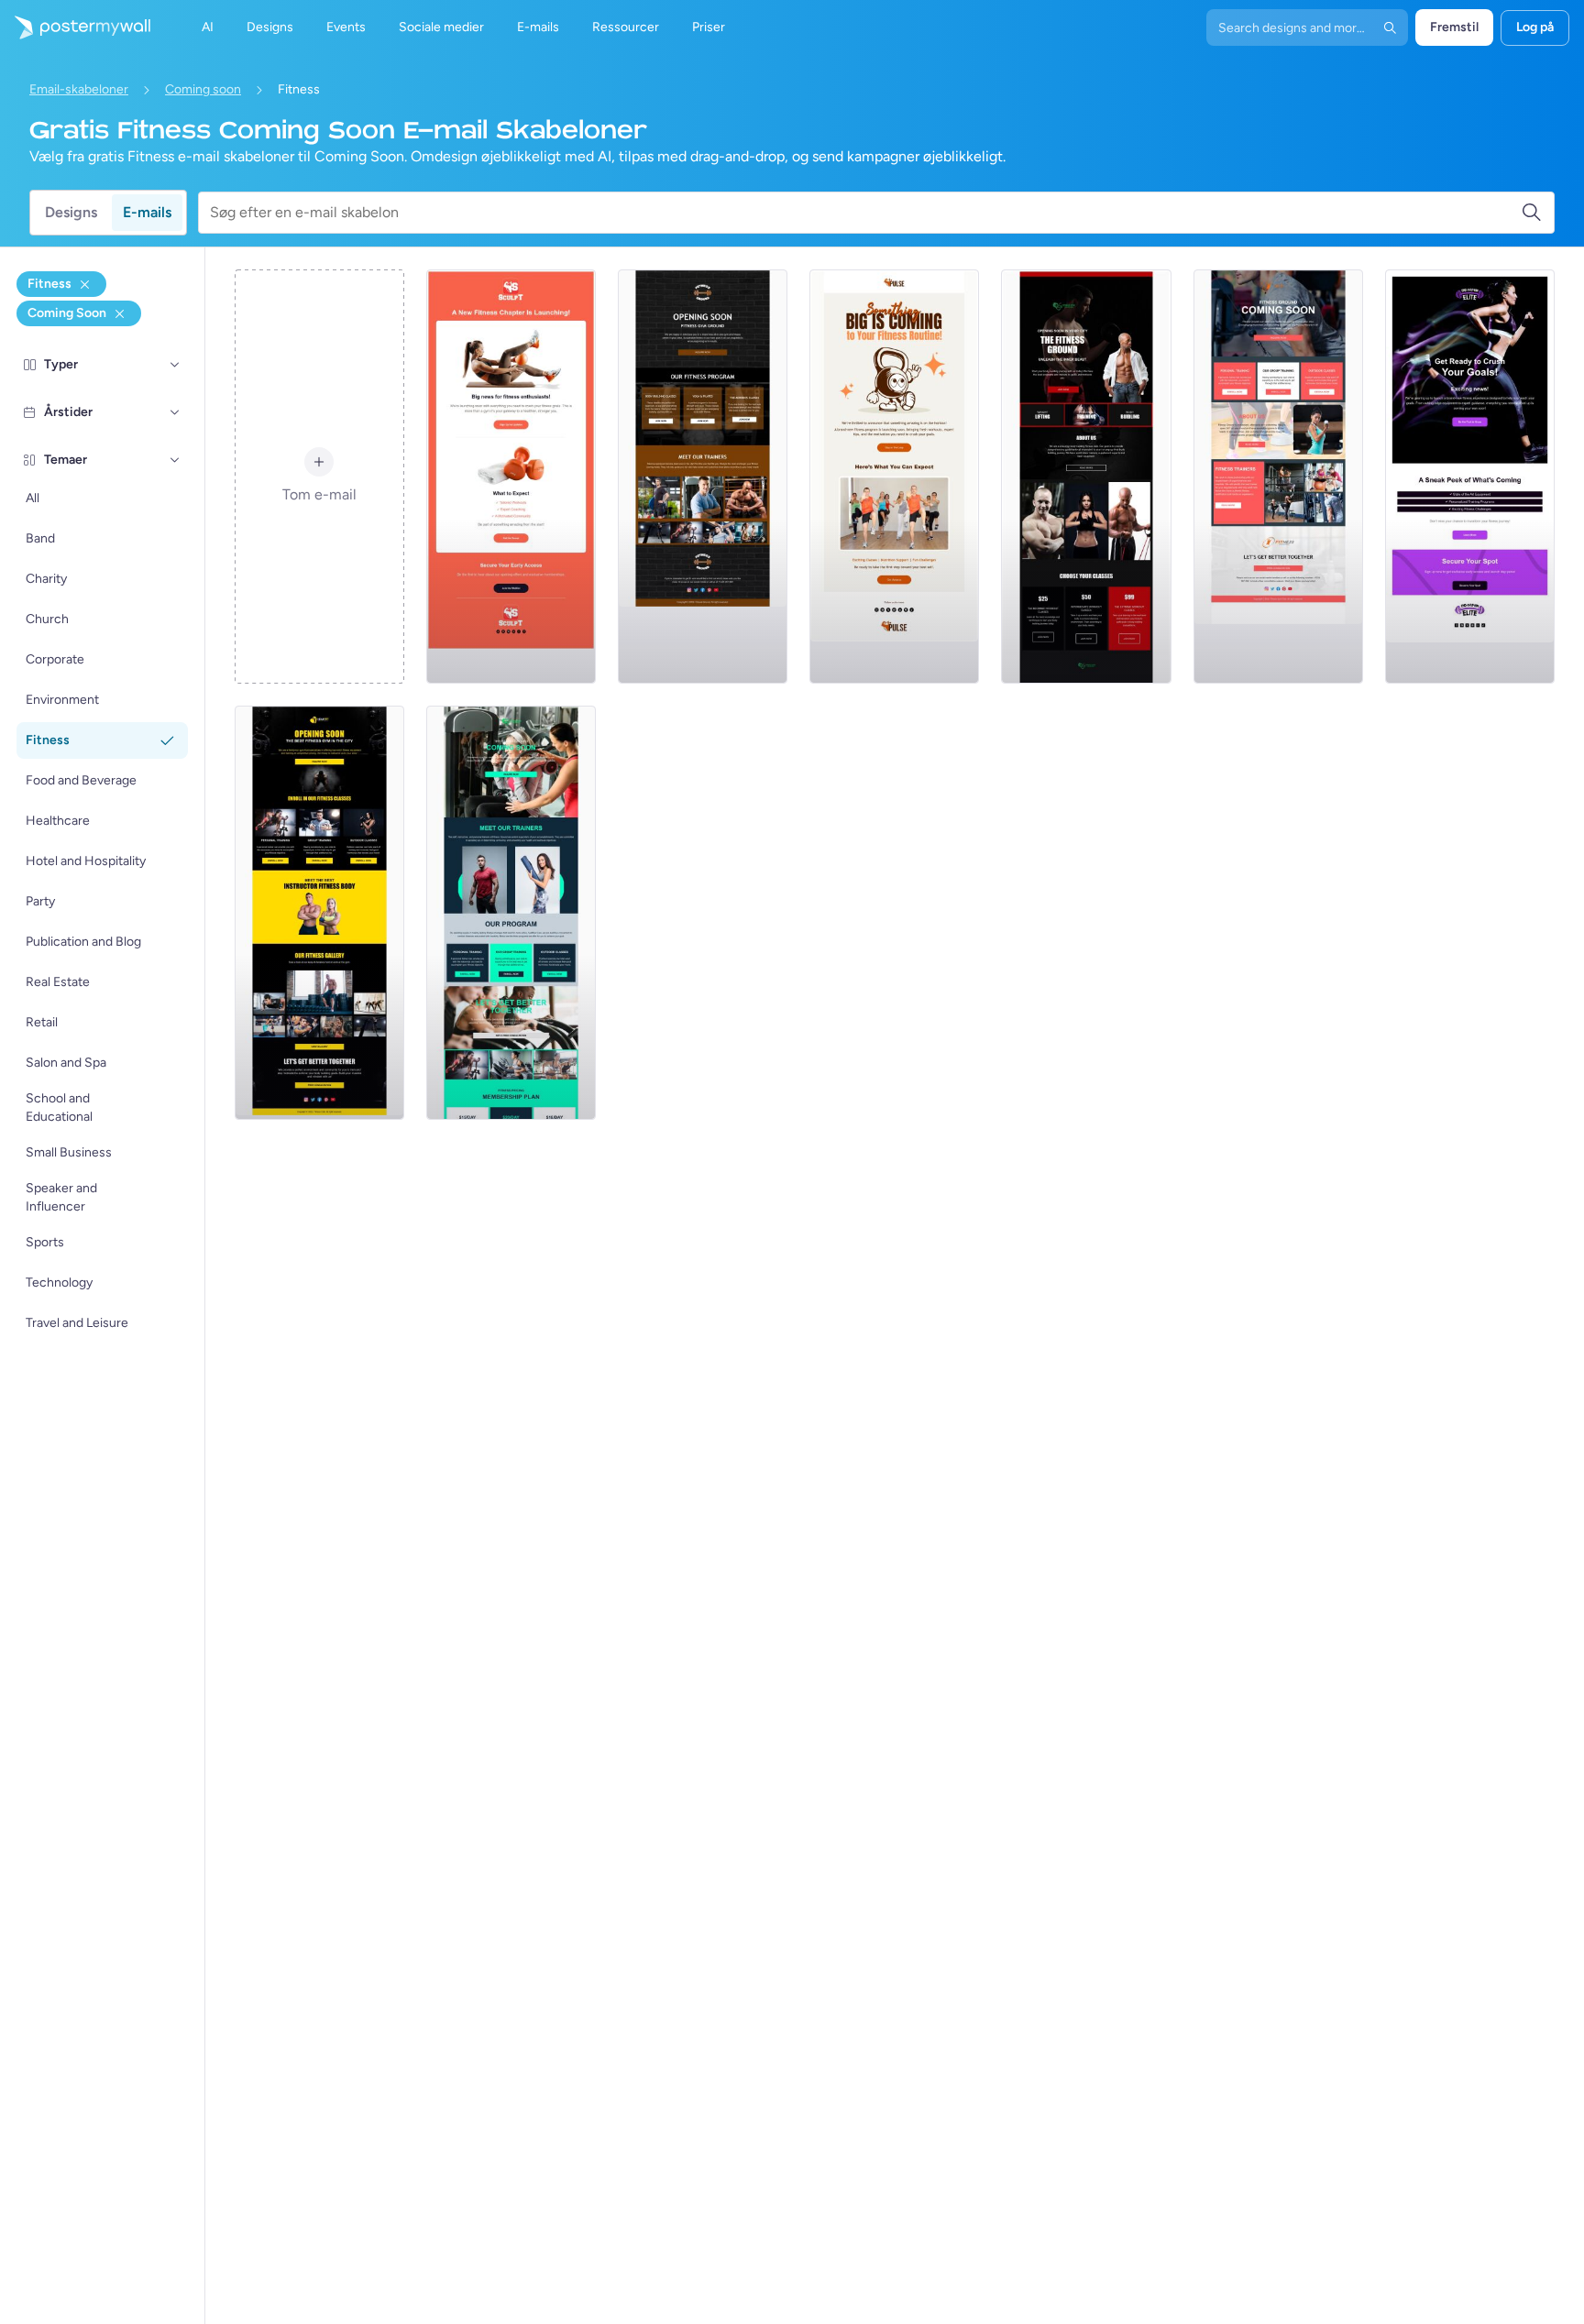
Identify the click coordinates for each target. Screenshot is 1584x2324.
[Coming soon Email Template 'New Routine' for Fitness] (894, 477)
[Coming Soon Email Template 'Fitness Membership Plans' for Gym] (511, 913)
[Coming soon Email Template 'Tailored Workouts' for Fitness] (511, 477)
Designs (71, 212)
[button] (175, 365)
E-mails (147, 212)
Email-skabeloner (79, 89)
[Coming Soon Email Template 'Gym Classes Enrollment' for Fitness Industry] (319, 913)
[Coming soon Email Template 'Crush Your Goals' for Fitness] (1470, 477)
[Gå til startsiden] (75, 27)
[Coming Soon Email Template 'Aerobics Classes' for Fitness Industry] (703, 477)
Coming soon (203, 89)
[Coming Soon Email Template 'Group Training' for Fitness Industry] (1278, 477)
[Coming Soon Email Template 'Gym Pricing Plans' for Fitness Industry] (1086, 477)
